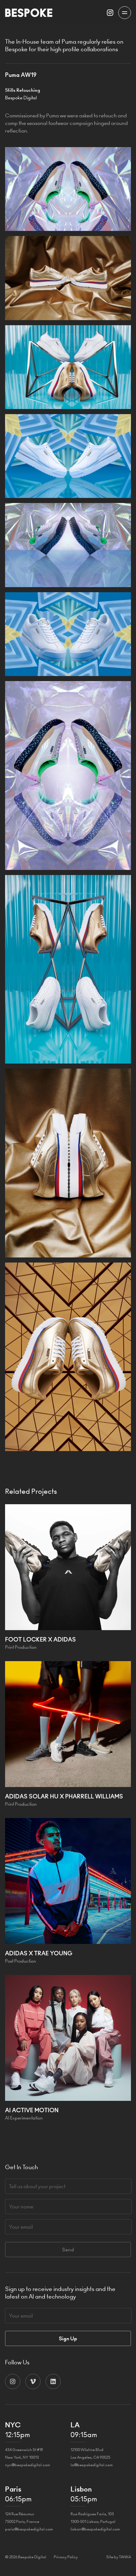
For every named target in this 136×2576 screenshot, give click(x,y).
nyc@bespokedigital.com (28, 2465)
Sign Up (68, 2338)
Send (68, 2250)
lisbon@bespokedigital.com (95, 2529)
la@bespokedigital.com (92, 2465)
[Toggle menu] (125, 13)
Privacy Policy (66, 2557)
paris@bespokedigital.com (29, 2529)
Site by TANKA (119, 2557)
